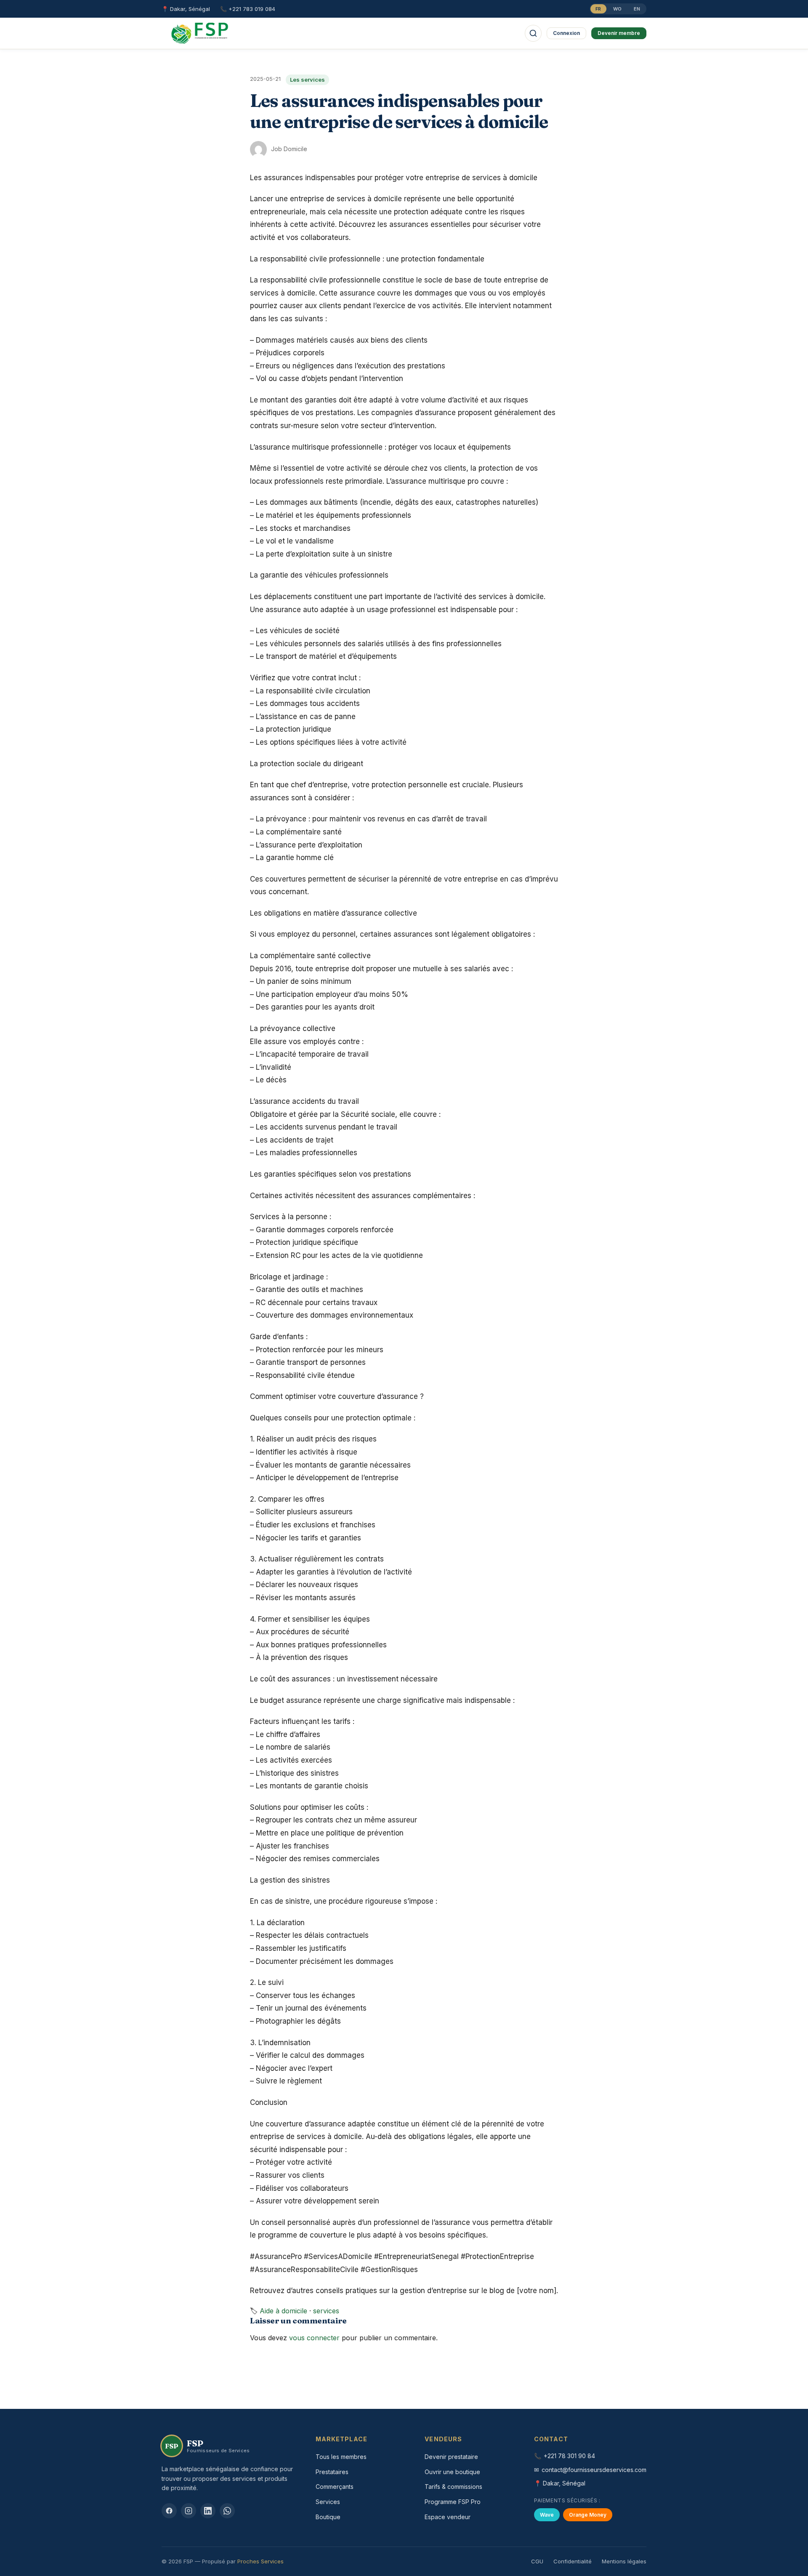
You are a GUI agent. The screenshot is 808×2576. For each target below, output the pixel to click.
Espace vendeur (448, 2517)
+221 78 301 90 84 (569, 2456)
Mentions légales (624, 2561)
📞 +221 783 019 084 (248, 9)
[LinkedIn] (208, 2511)
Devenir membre (619, 33)
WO (618, 9)
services (326, 2311)
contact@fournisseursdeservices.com (594, 2470)
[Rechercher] (533, 33)
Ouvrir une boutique (452, 2472)
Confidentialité (573, 2561)
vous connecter (314, 2338)
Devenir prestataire (451, 2457)
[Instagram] (189, 2511)
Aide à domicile (283, 2311)
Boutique (328, 2517)
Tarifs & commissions (453, 2487)
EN (637, 9)
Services (328, 2502)
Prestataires (332, 2472)
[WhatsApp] (227, 2511)
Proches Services (260, 2561)
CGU (537, 2561)
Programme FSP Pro (453, 2502)
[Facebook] (169, 2511)
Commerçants (335, 2487)
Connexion (566, 33)
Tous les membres (341, 2457)
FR (598, 9)
